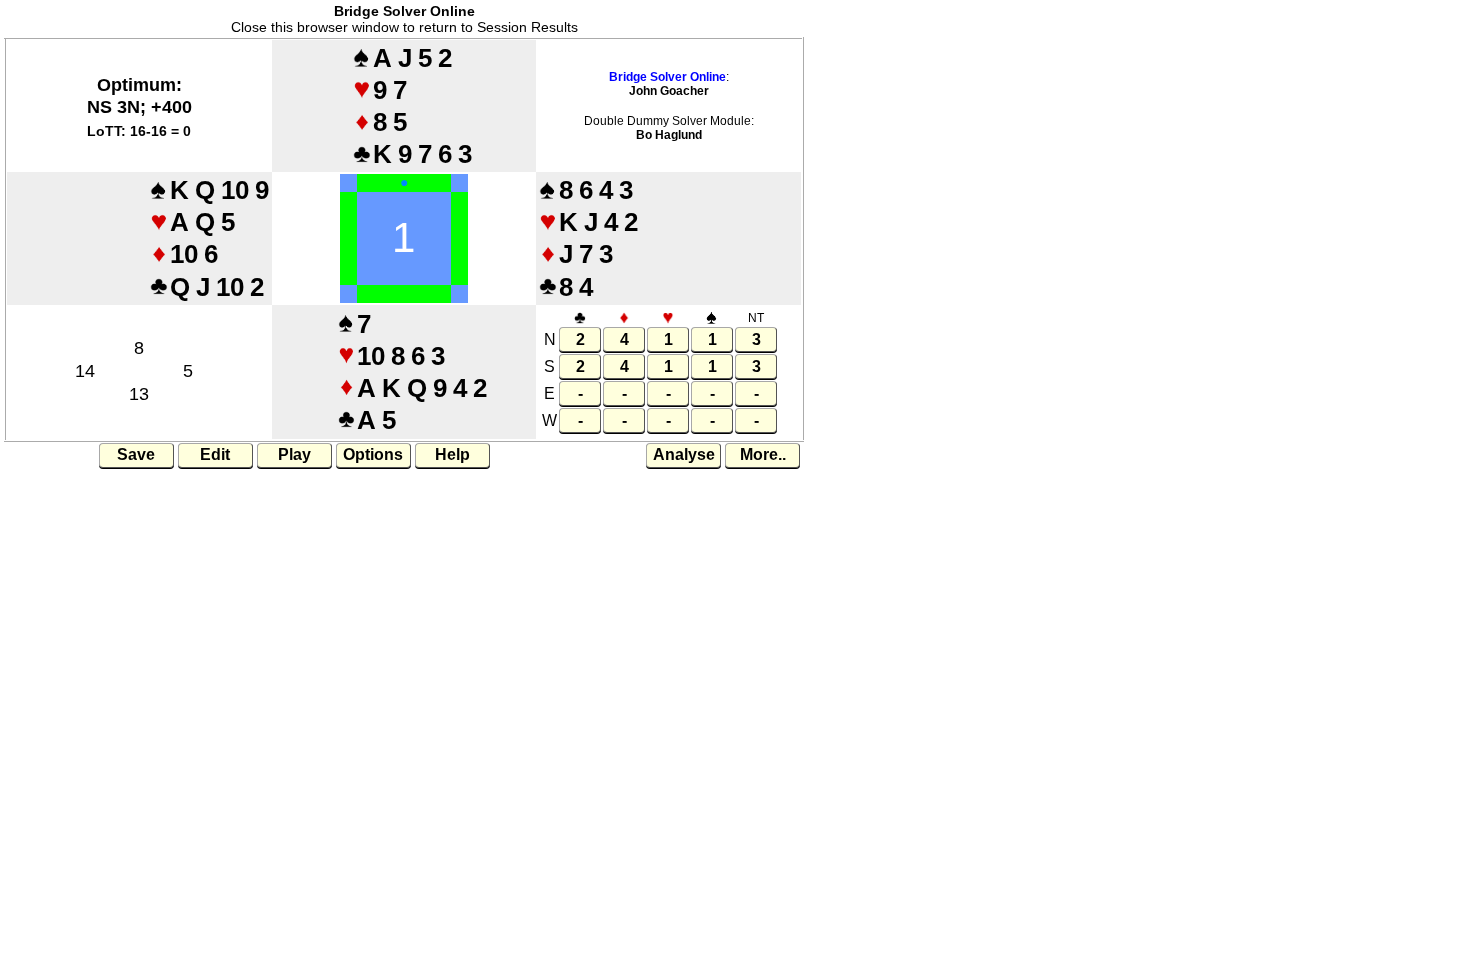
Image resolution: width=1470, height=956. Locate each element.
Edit (215, 454)
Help (452, 454)
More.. (763, 454)
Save (136, 454)
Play (294, 454)
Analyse (684, 454)
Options (373, 454)
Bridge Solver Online (667, 77)
